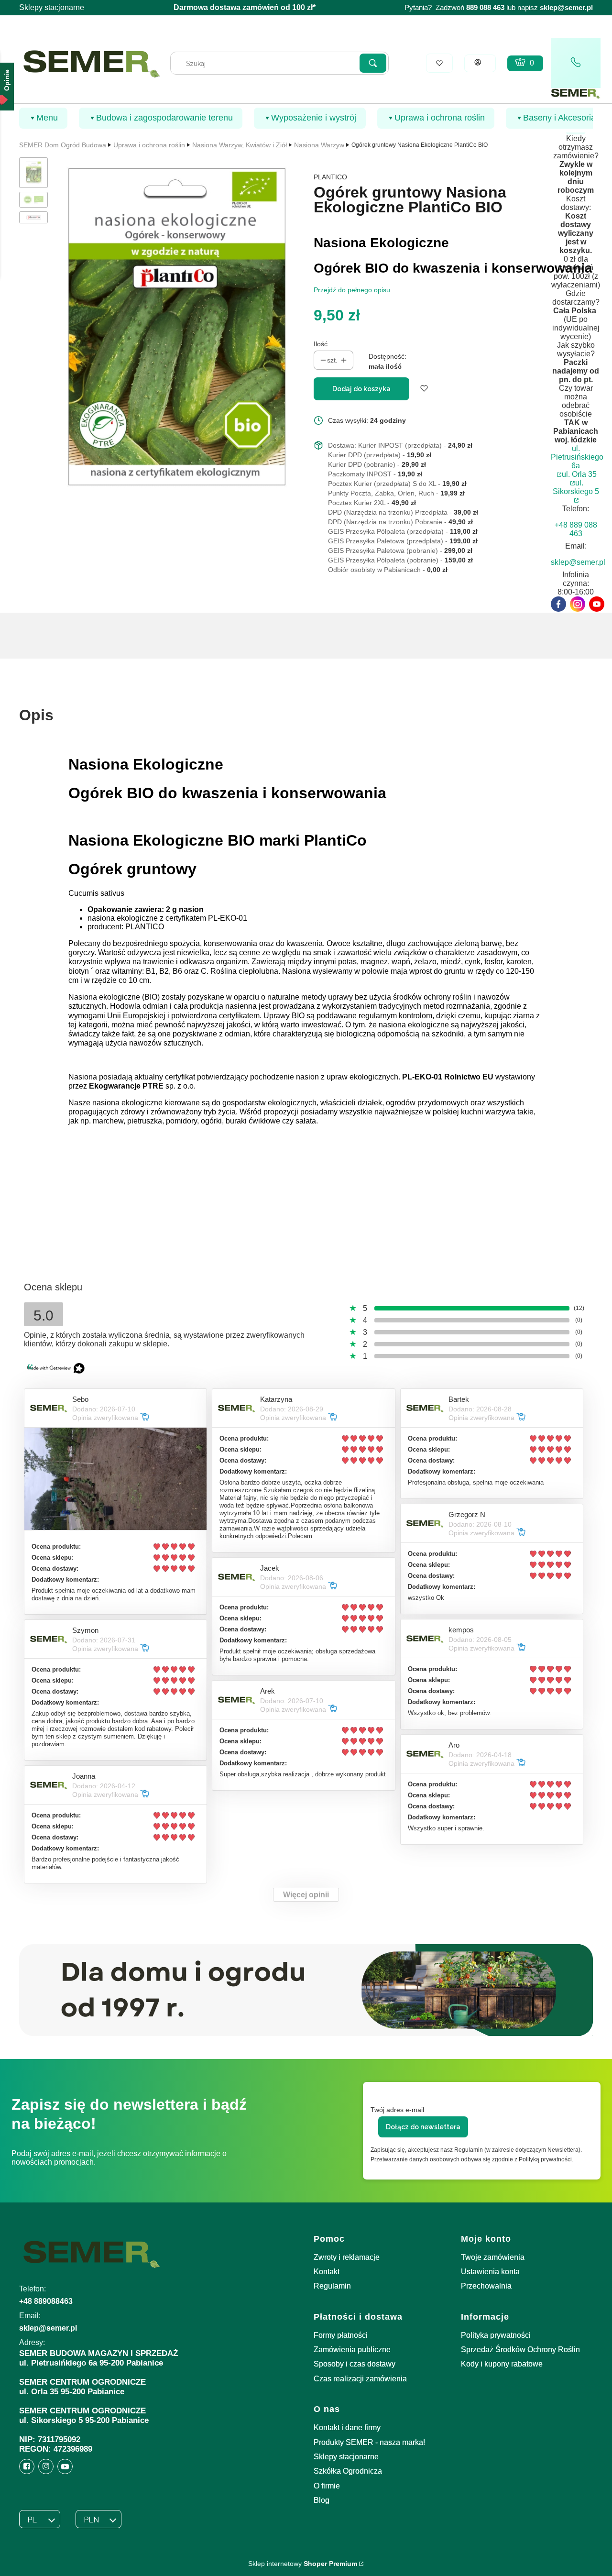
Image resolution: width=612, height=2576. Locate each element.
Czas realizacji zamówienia (360, 2379)
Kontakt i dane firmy (347, 2427)
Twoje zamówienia (493, 2257)
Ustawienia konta (490, 2272)
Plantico (330, 177)
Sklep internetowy (303, 2564)
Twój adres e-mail (397, 2110)
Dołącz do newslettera (423, 2127)
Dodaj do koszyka (361, 389)
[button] (373, 63)
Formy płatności (341, 2335)
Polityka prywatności (496, 2335)
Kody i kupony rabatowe (502, 2364)
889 (472, 8)
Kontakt (327, 2272)
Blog (322, 2500)
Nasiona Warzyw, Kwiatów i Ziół (240, 145)
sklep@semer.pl (566, 8)
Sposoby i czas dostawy (355, 2364)
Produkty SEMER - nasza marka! (369, 2442)
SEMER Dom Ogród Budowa (63, 145)
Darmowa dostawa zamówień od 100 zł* (245, 7)
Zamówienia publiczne (352, 2350)
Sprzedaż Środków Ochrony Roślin (520, 2350)
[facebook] (558, 604)
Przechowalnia (486, 2286)
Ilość (321, 344)
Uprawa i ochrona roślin (149, 145)
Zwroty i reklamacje (347, 2257)
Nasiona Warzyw (319, 145)
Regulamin (332, 2286)
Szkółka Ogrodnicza (348, 2471)
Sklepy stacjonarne (52, 7)
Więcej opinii (306, 1895)
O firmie (327, 2486)
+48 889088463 (46, 2301)
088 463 (492, 8)
